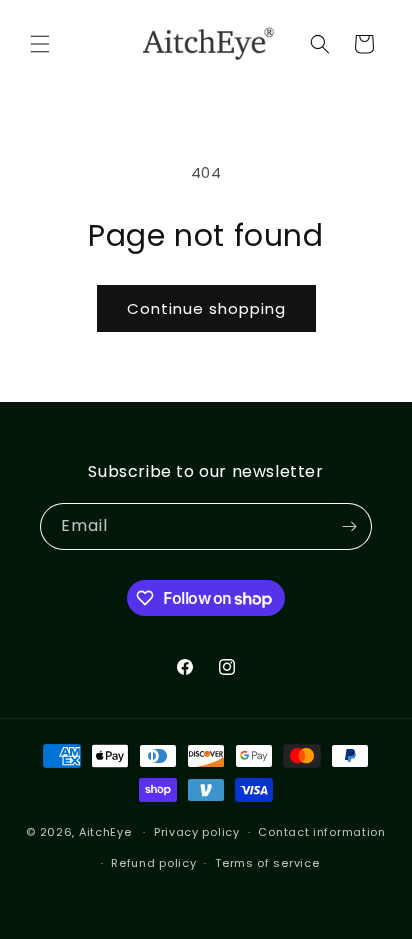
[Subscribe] (349, 526)
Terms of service (267, 863)
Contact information (321, 832)
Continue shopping (206, 308)
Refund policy (153, 863)
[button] (40, 44)
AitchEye (105, 832)
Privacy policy (197, 832)
